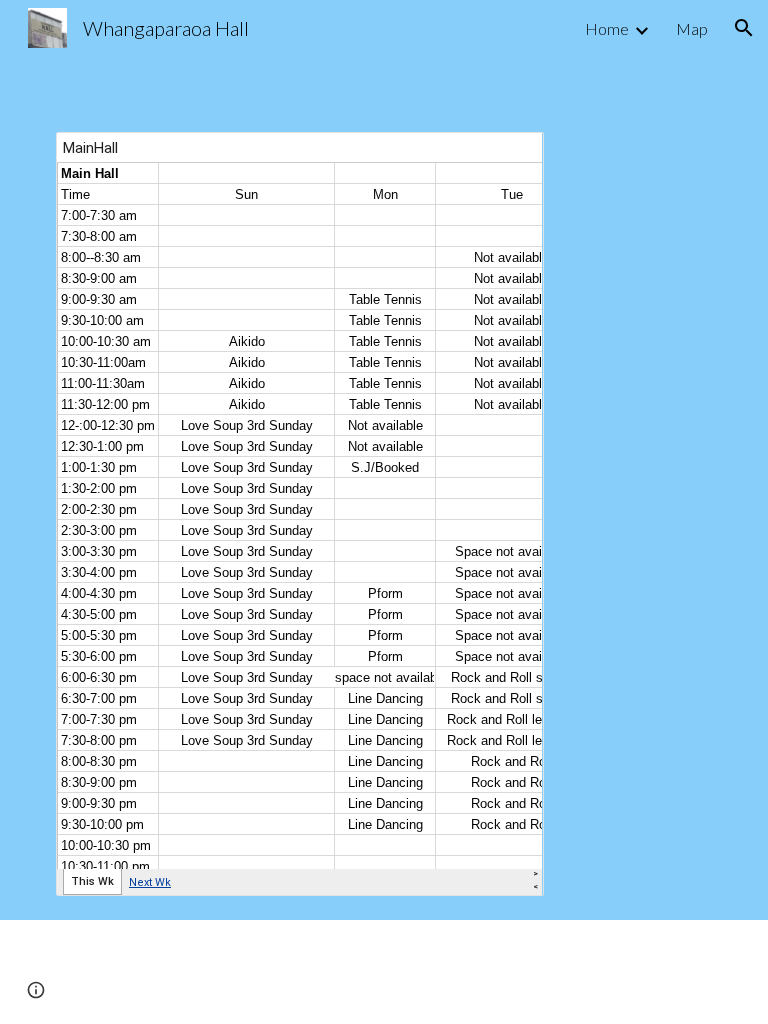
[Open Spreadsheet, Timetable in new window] (506, 158)
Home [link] (607, 28)
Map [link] (692, 28)
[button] (744, 28)
